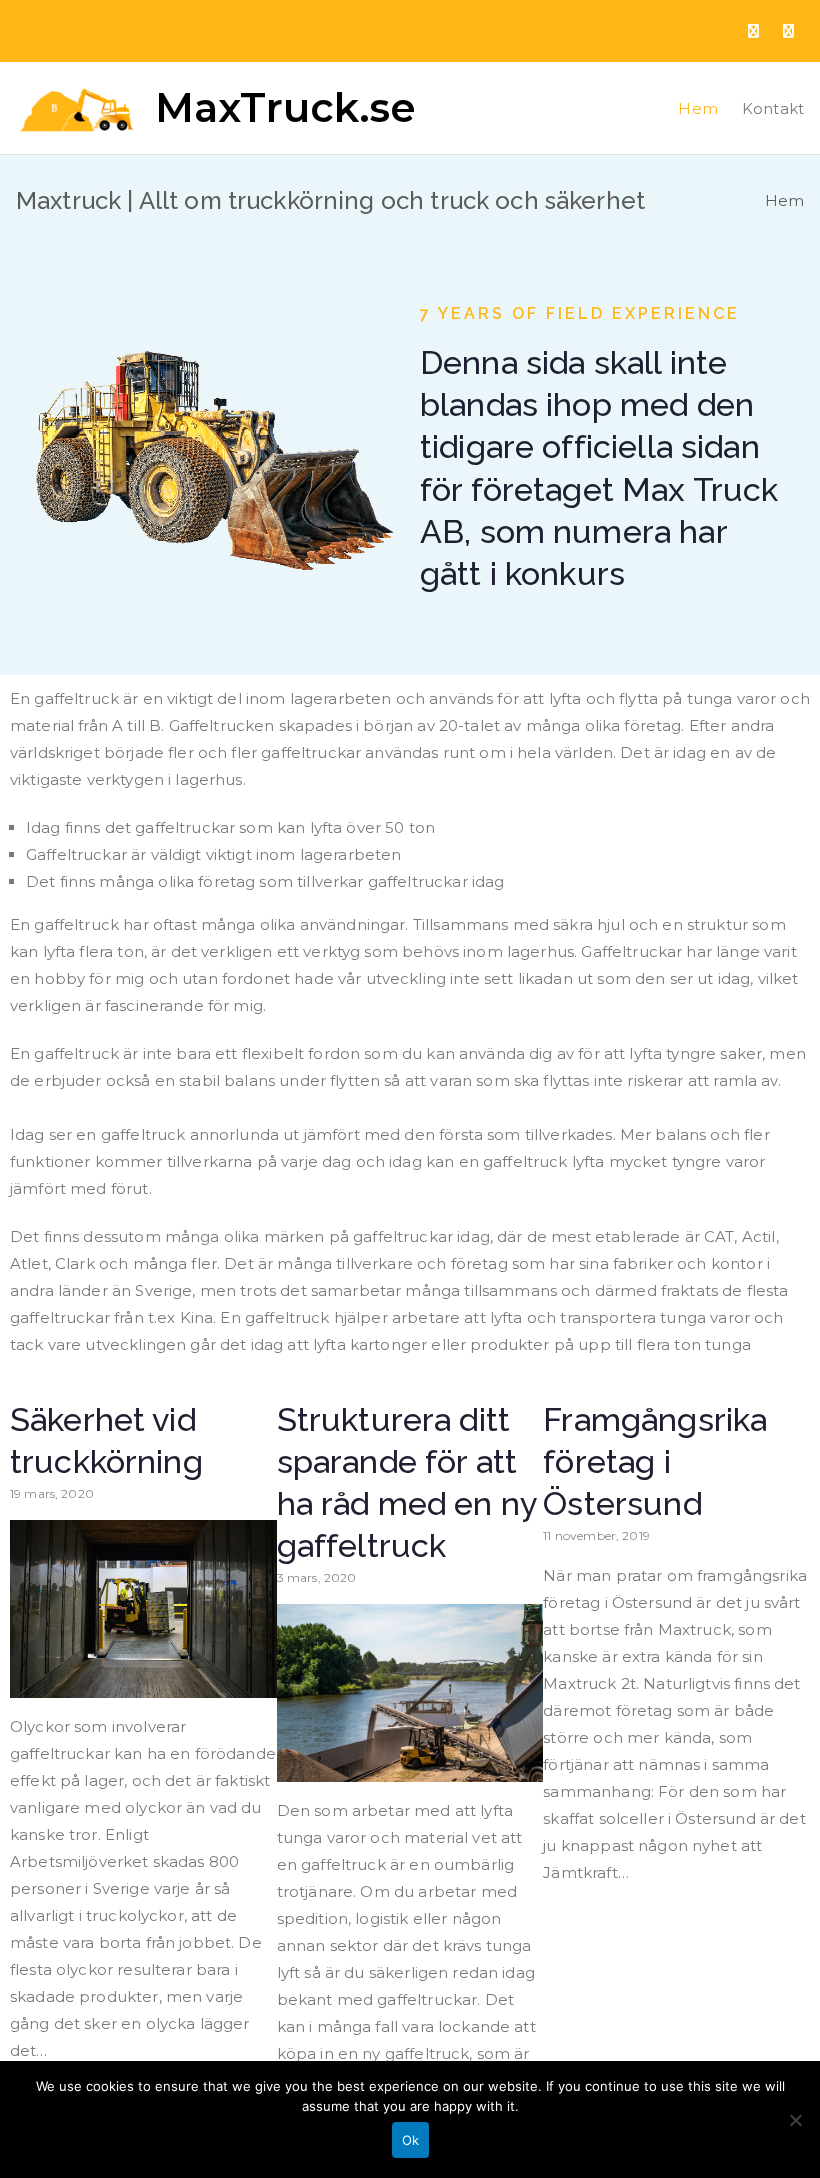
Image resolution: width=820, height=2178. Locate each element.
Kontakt (773, 108)
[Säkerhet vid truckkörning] (143, 1684)
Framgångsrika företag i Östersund (655, 1462)
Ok (410, 2140)
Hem (697, 108)
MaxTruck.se (286, 107)
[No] (795, 2120)
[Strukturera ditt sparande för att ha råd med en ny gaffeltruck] (410, 1768)
